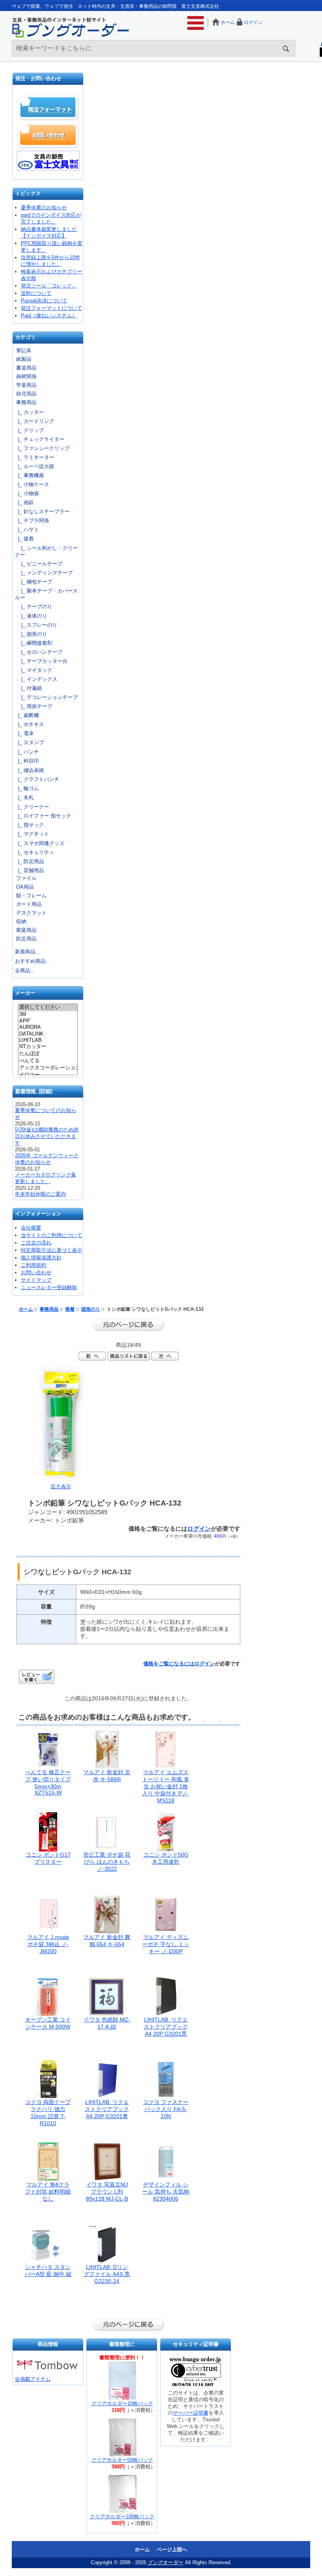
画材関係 (26, 376)
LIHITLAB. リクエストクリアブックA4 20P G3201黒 (166, 2027)
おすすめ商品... (33, 961)
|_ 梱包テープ (34, 582)
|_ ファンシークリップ (42, 448)
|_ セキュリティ (35, 852)
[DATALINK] (48, 1034)
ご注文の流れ (36, 1243)
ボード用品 (29, 904)
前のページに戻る (128, 1325)
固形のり (91, 1309)
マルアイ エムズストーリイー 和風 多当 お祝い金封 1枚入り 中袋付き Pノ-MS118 (166, 1786)
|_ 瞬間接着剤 (34, 643)
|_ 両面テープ (34, 706)
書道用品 (26, 368)
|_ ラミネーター (35, 457)
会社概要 (31, 1228)
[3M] (48, 1014)
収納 (21, 921)
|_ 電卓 (24, 733)
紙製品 (24, 359)
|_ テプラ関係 (32, 521)
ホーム (228, 22)
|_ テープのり (34, 606)
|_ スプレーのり (36, 625)
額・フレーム (31, 896)
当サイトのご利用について (51, 1235)
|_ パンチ (27, 752)
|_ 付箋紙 (28, 688)
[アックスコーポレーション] (48, 1068)
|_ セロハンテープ (39, 652)
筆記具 (24, 350)
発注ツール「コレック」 (49, 286)
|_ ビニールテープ (39, 564)
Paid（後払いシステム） (49, 316)
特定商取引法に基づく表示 (51, 1250)
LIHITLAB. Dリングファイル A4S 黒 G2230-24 (107, 2274)
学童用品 (26, 385)
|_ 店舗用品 (29, 870)
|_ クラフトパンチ (37, 779)
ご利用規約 (34, 1265)
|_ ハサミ (27, 530)
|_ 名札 (24, 797)
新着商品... (27, 952)
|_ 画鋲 (24, 502)
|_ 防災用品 (29, 861)
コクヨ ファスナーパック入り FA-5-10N (166, 2109)
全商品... (25, 971)
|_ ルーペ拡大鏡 (35, 466)
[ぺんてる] (48, 1061)
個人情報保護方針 (41, 1258)
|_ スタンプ (29, 742)
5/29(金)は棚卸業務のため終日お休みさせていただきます (47, 1136)
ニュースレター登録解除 (49, 1287)
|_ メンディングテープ (44, 573)
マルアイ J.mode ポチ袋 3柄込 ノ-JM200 (48, 1944)
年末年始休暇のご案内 (40, 1194)
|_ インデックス (36, 679)
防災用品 (26, 939)
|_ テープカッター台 (41, 661)
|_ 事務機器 (29, 475)
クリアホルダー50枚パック (122, 2460)
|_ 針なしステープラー (42, 511)
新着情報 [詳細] (34, 1091)
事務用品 (49, 1309)
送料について (36, 293)
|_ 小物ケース (32, 484)
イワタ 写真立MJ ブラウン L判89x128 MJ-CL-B (107, 2192)
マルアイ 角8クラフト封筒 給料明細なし (48, 2192)
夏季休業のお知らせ (44, 208)
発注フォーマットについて (51, 308)
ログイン (253, 22)
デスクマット (31, 913)
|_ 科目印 (27, 761)
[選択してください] (48, 1008)
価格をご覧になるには (169, 1664)
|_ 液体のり (31, 616)
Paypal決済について (44, 301)
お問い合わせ (48, 135)
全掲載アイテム (33, 2379)
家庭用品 (26, 930)
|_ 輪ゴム (27, 788)
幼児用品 (26, 394)
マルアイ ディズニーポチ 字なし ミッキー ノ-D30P (166, 1944)
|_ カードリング (35, 421)
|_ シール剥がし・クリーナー (46, 551)
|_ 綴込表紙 (29, 770)
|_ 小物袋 (27, 493)
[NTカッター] (48, 1047)
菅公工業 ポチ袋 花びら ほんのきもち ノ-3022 (107, 1862)
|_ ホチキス (29, 724)
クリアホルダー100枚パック (122, 2517)
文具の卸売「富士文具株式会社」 (48, 161)
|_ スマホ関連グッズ (40, 843)
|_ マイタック (34, 670)
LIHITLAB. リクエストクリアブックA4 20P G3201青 (107, 2109)
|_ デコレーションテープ (46, 697)
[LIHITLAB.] (48, 1040)
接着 (70, 1309)
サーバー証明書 (191, 2413)
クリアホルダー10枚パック (122, 2403)
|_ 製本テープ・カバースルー (46, 594)
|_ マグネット (32, 834)
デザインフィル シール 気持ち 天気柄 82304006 (166, 2192)
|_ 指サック (29, 825)
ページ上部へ (172, 2549)
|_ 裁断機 (27, 715)
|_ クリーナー (32, 807)
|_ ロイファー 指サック (43, 816)
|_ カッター (29, 412)
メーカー (25, 993)
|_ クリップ (29, 430)
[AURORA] (48, 1027)
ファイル (26, 878)
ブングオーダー (166, 2562)
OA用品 (25, 887)
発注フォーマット (48, 108)
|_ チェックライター (40, 439)
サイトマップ (36, 1280)
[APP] (48, 1021)
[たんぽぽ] (48, 1054)
